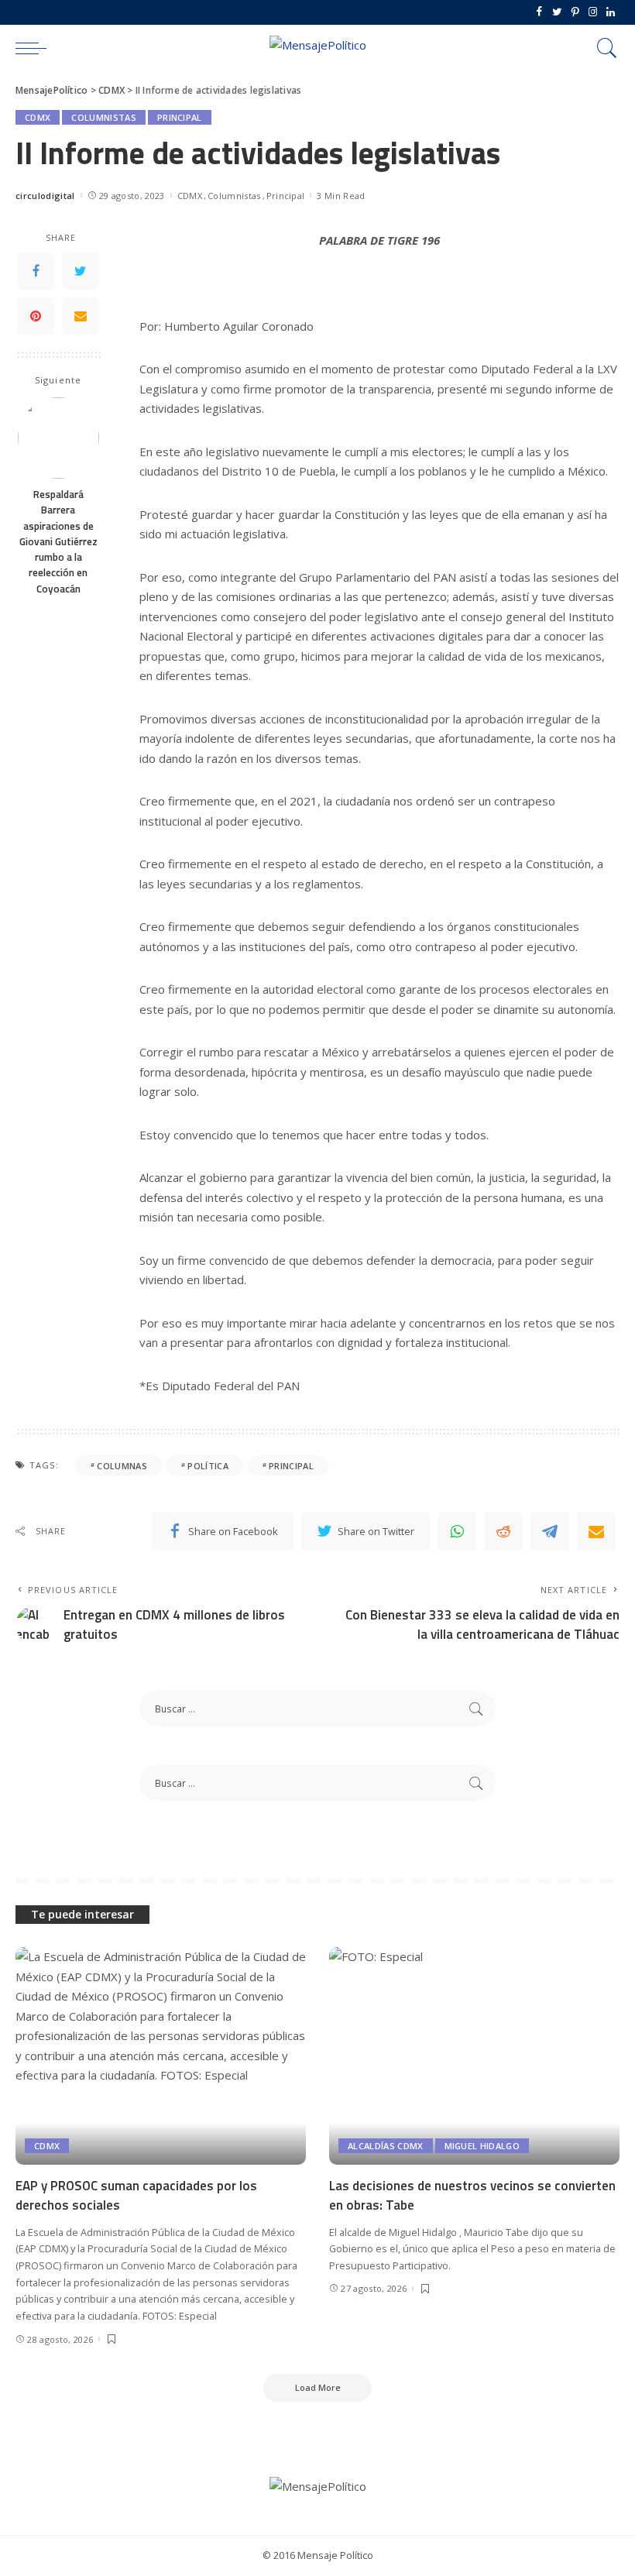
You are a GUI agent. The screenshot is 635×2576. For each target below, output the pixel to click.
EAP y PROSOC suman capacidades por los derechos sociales (136, 2195)
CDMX (38, 117)
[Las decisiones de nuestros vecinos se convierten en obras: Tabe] (474, 2056)
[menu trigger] (35, 48)
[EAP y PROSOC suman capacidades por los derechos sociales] (161, 2056)
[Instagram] (593, 12)
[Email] (81, 316)
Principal (180, 117)
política (208, 1466)
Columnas (122, 1466)
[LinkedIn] (611, 12)
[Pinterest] (575, 12)
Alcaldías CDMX (386, 2146)
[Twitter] (557, 12)
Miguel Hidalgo (482, 2146)
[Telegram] (550, 1531)
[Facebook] (539, 12)
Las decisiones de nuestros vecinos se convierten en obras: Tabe (472, 2195)
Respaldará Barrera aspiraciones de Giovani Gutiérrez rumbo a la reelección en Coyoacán (58, 541)
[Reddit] (503, 1531)
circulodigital (45, 196)
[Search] (603, 48)
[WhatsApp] (457, 1531)
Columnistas (104, 117)
